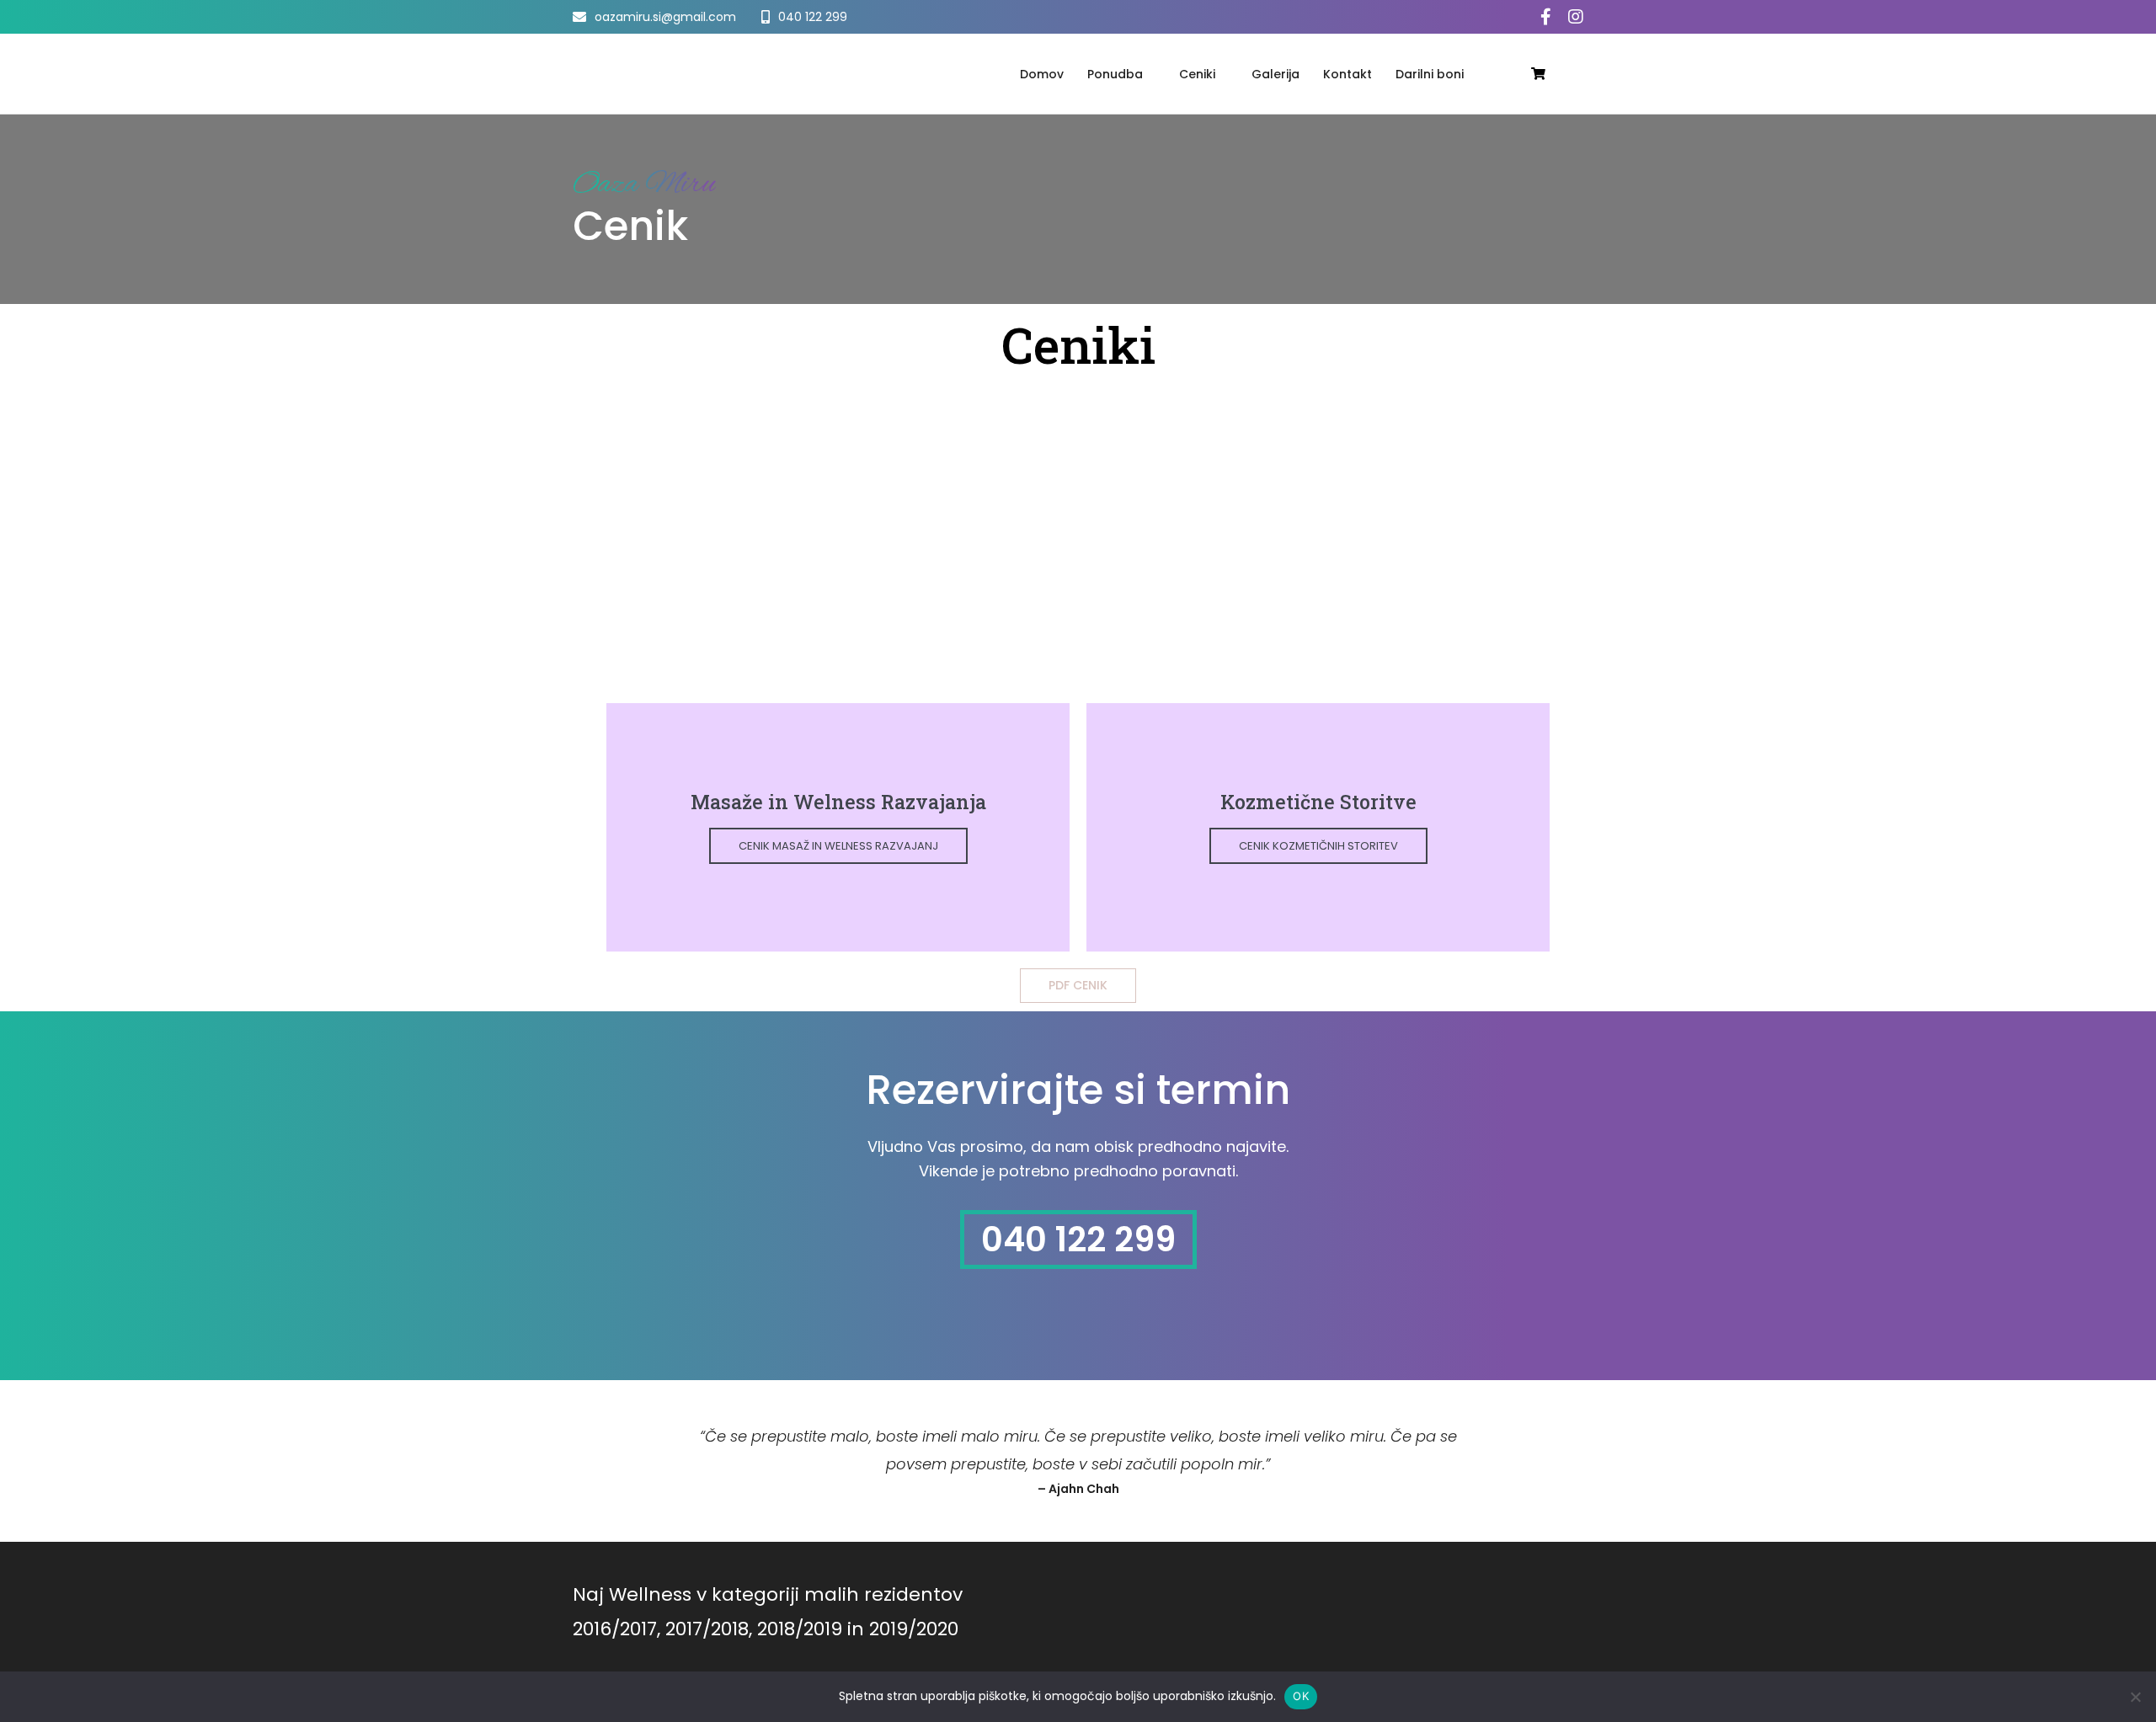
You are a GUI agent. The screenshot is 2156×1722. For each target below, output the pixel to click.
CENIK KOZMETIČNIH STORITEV (1318, 846)
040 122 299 (1078, 1240)
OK (1301, 1696)
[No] (2135, 1697)
